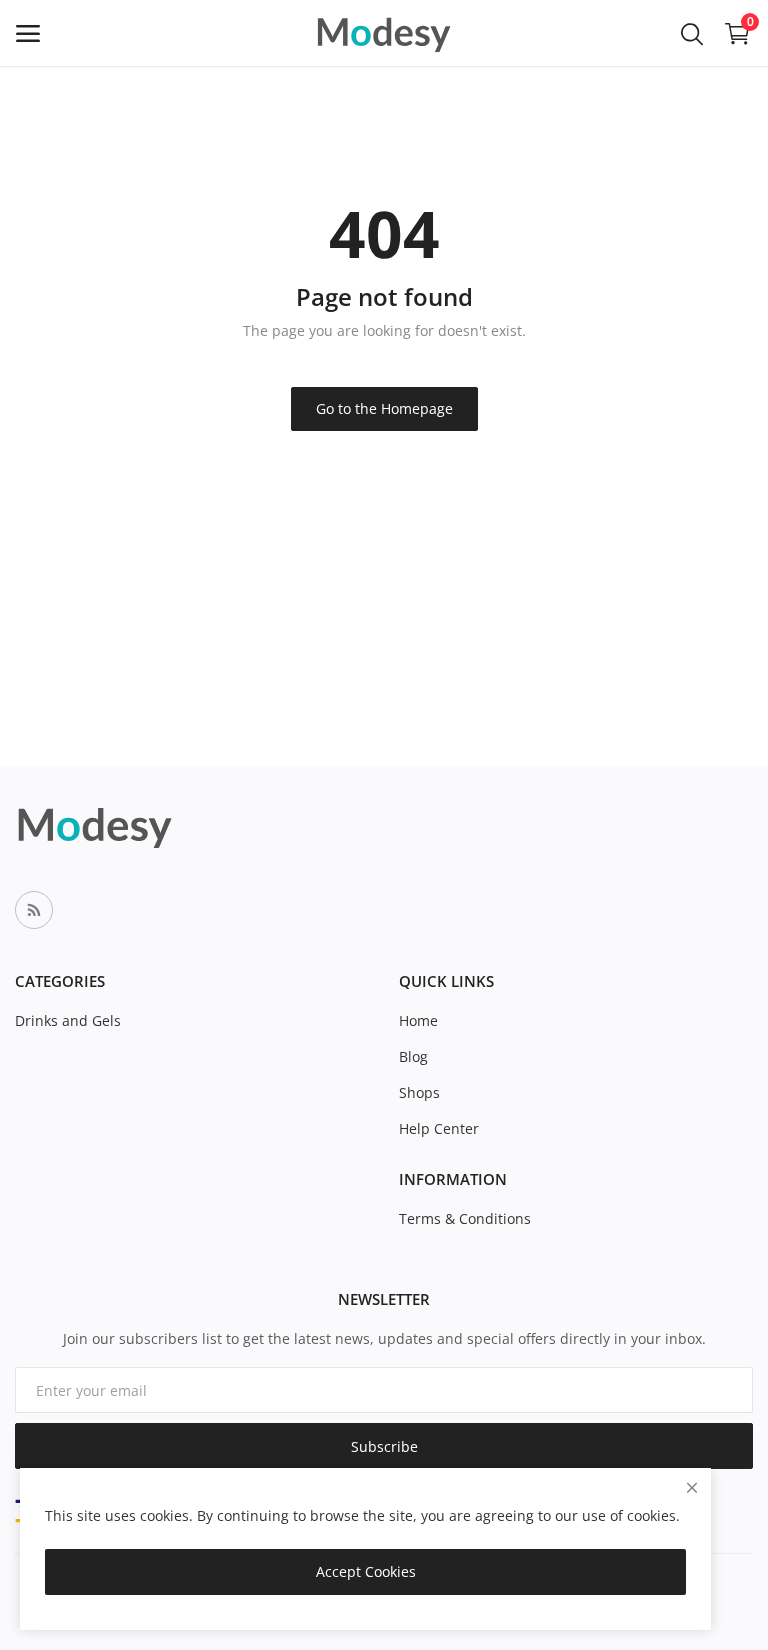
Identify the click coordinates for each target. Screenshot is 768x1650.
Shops (419, 1092)
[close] (692, 1487)
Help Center (439, 1128)
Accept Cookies (366, 1571)
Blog (413, 1056)
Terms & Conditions (465, 1218)
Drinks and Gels (68, 1020)
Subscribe (384, 1446)
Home (418, 1020)
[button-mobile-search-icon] (692, 33)
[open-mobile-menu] (28, 33)
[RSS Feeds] (34, 910)
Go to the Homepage (384, 408)
